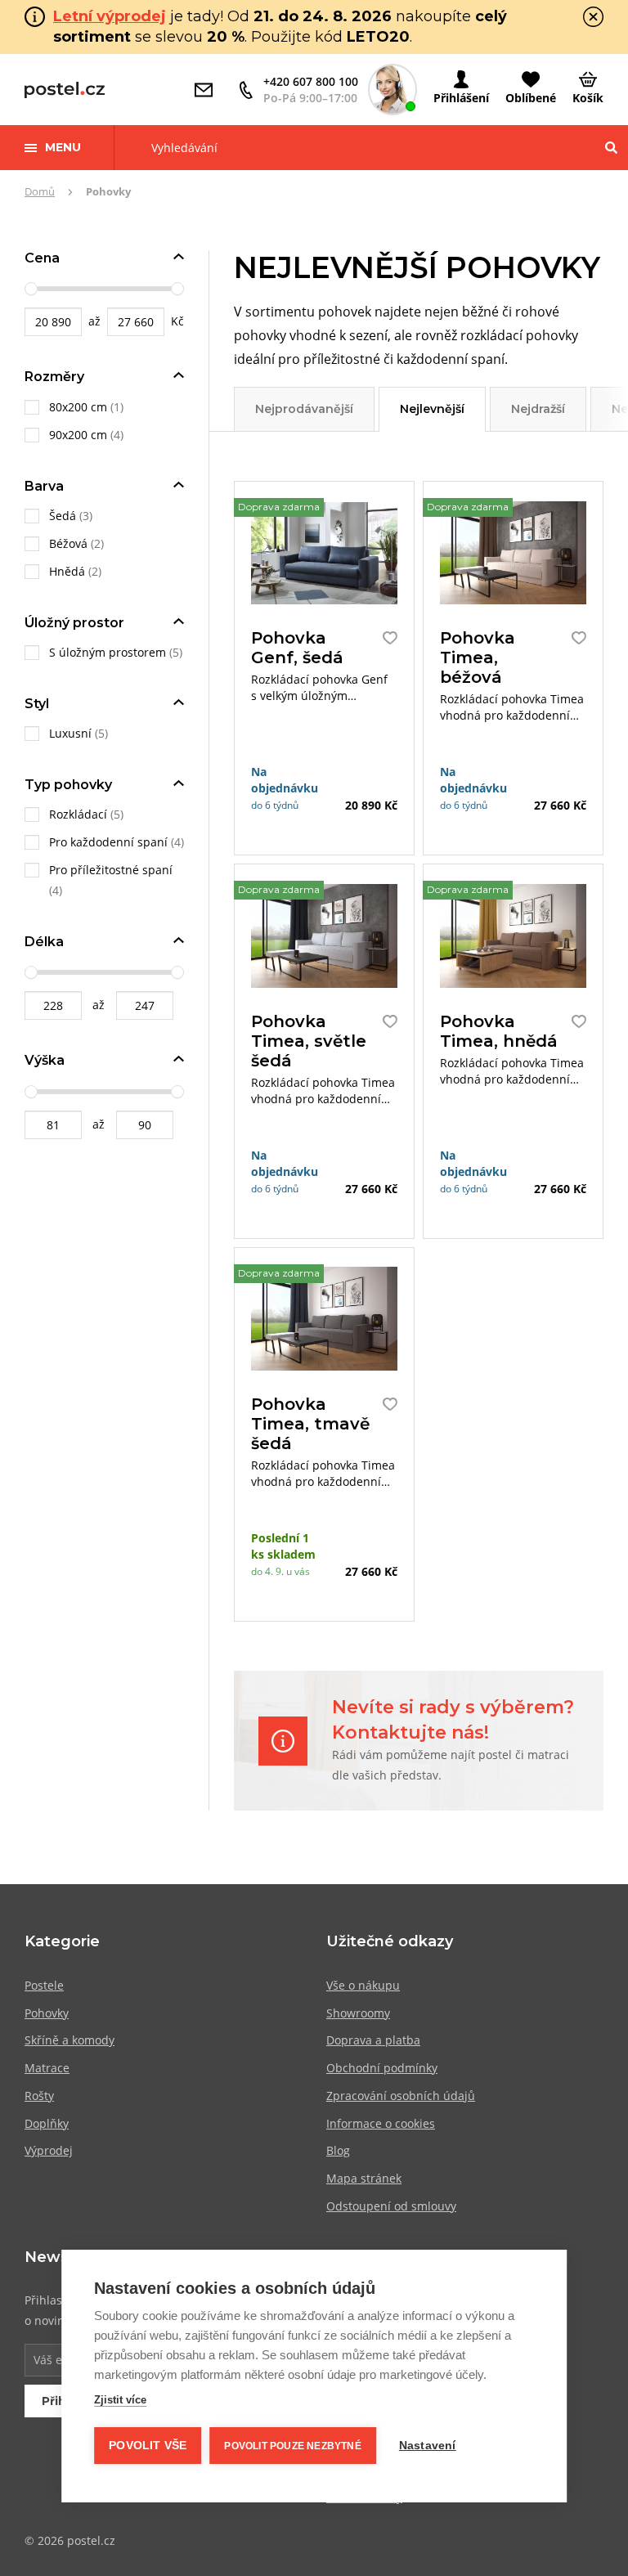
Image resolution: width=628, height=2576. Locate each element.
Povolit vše (148, 2446)
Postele (44, 1985)
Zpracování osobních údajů (401, 2096)
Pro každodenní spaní (108, 842)
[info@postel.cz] (208, 90)
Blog (338, 2150)
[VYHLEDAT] (611, 148)
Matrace (47, 2068)
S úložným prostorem (108, 652)
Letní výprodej (110, 16)
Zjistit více (120, 2400)
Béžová (68, 543)
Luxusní (70, 733)
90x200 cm (78, 435)
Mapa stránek (364, 2178)
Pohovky (47, 2013)
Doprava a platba (373, 2040)
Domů (40, 191)
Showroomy (358, 2013)
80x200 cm (78, 407)
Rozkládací (78, 814)
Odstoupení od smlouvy (391, 2206)
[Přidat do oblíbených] (386, 638)
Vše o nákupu (363, 1985)
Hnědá (67, 571)
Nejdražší (538, 409)
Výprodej (49, 2150)
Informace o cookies (381, 2123)
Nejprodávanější (304, 409)
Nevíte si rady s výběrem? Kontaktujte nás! (453, 1720)
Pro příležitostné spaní (111, 870)
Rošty (39, 2096)
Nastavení (428, 2446)
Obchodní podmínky (382, 2068)
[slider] (31, 289)
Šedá (63, 516)
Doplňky (47, 2123)
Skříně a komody (70, 2040)
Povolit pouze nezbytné (292, 2446)
